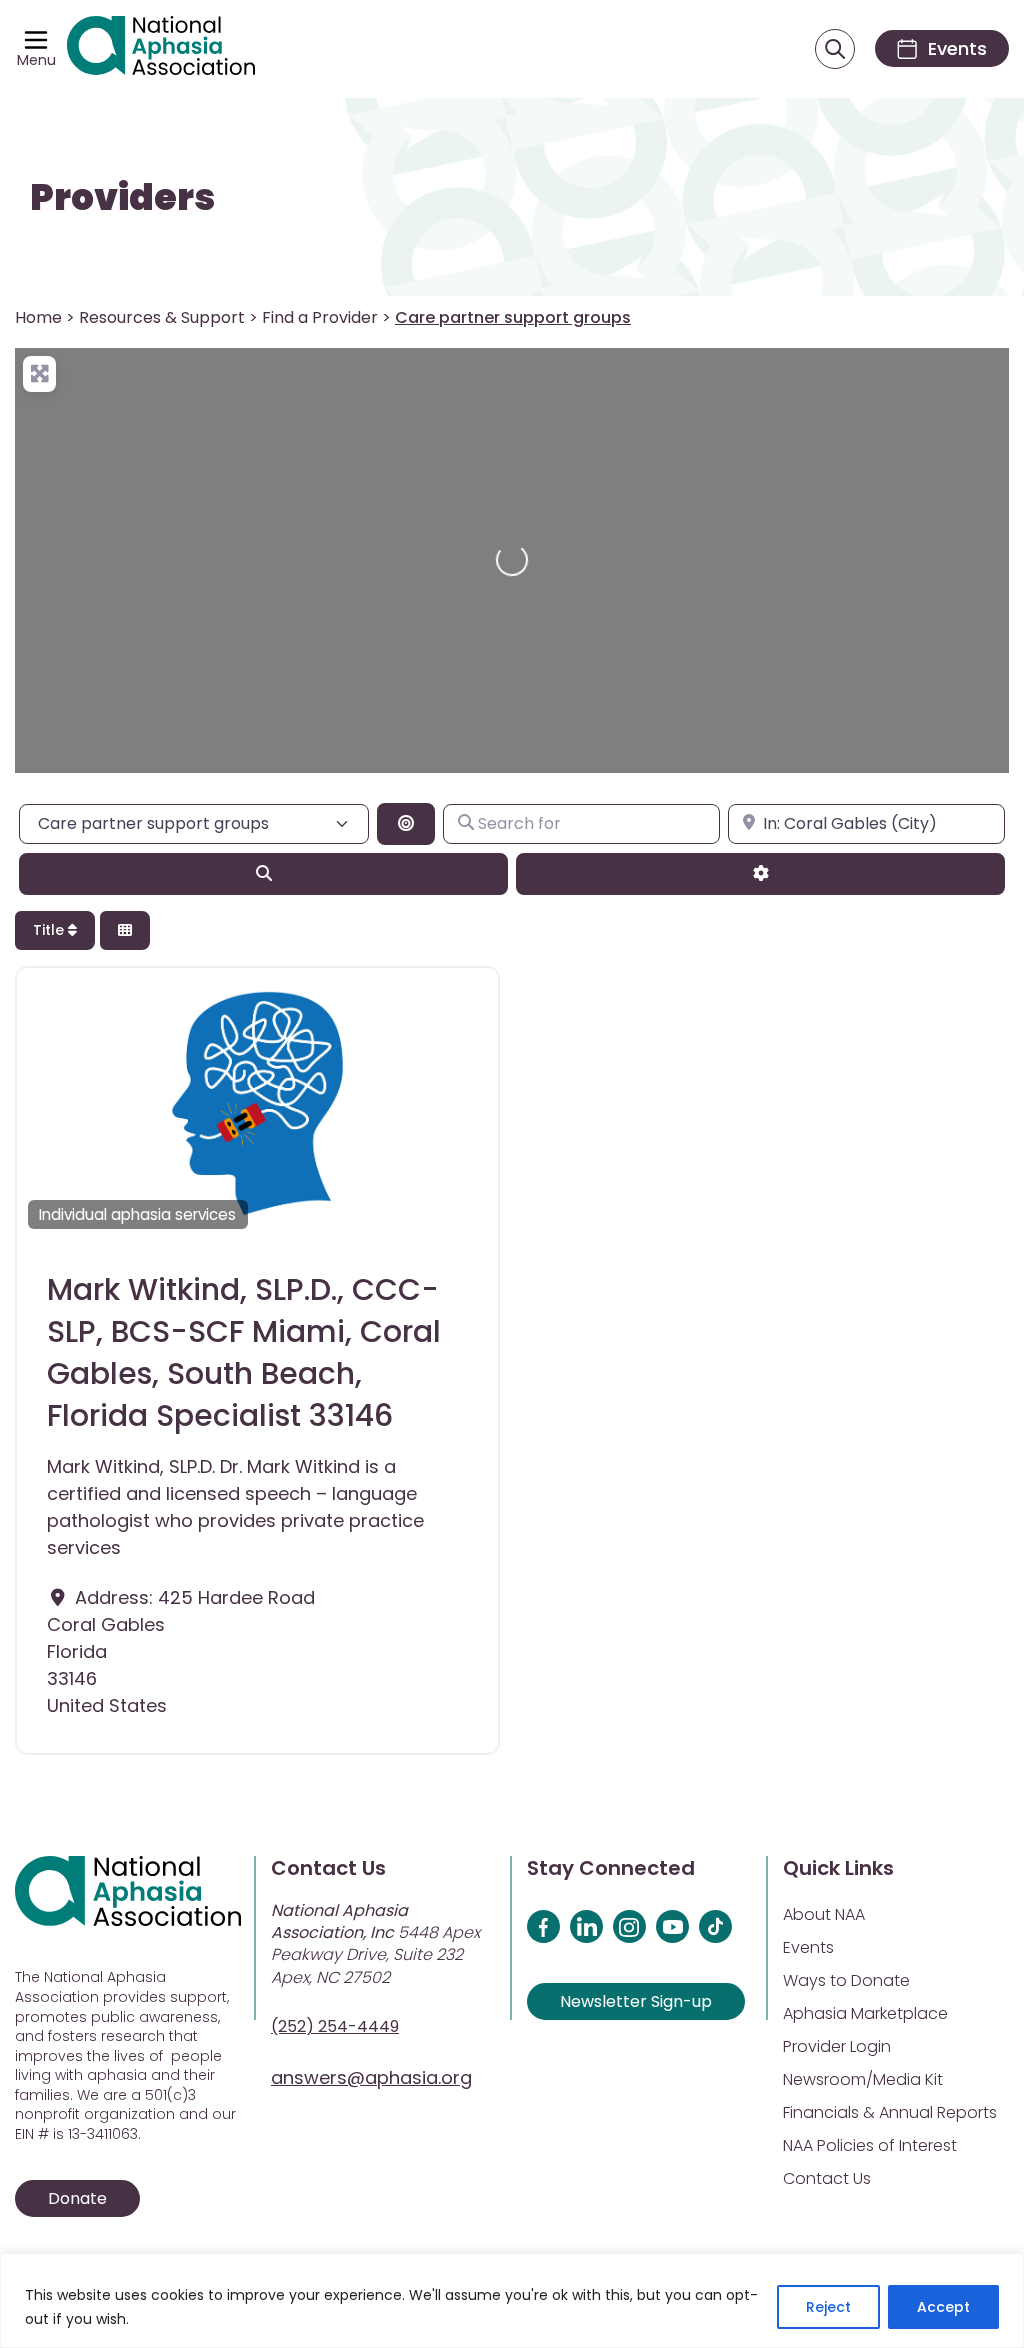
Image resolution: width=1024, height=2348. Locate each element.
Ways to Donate (846, 1980)
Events (808, 1947)
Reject (828, 2307)
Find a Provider (320, 317)
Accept (943, 2307)
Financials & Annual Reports (890, 2112)
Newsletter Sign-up (636, 2001)
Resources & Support (162, 317)
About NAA (824, 1914)
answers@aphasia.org (371, 2077)
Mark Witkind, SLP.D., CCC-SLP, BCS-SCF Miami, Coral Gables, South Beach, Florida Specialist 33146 (244, 1352)
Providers (122, 197)
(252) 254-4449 (335, 2026)
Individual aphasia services (137, 1214)
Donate (77, 2198)
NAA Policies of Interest (870, 2145)
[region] (512, 2300)
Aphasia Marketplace (865, 2013)
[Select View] (125, 930)
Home (38, 317)
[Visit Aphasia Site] (161, 49)
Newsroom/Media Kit (863, 2079)
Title (50, 930)
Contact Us (827, 2178)
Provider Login (837, 2046)
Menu (36, 60)
